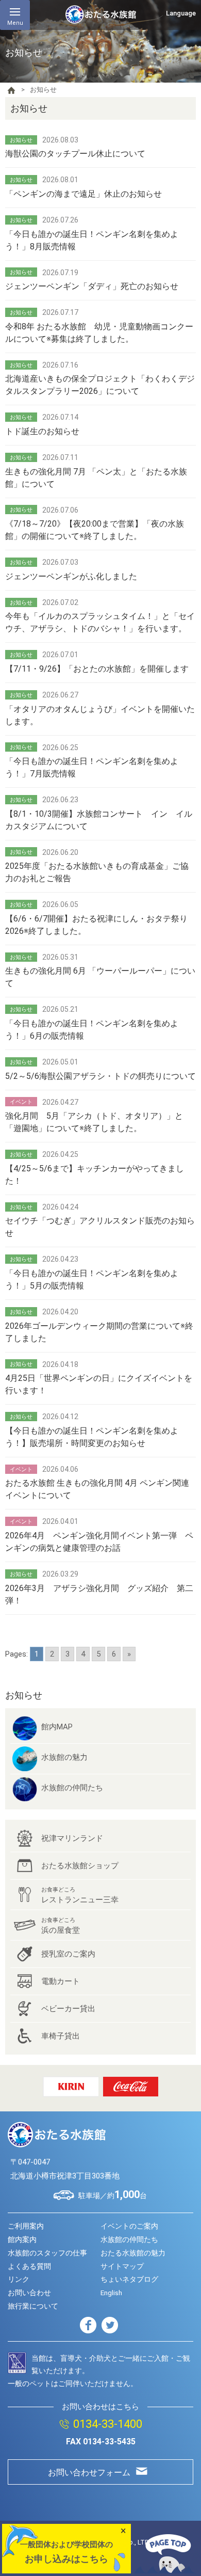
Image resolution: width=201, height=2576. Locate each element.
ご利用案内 (26, 2226)
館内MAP (57, 1727)
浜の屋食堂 (61, 1926)
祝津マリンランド (72, 1838)
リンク (19, 2279)
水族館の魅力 (64, 1757)
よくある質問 (29, 2266)
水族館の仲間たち (72, 1788)
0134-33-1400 (108, 2424)
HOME (11, 90)
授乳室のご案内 (68, 1954)
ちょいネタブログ (129, 2279)
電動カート (61, 1981)
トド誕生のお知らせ (42, 431)
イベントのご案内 (129, 2226)
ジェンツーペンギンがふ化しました (71, 576)
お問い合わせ (29, 2293)
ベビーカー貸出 (68, 2009)
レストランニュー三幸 (80, 1895)
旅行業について (33, 2306)
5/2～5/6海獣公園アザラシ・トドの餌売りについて (100, 1076)
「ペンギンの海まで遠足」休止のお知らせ (83, 194)
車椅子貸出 (61, 2036)
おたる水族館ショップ (80, 1866)
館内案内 (22, 2239)
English (111, 2293)
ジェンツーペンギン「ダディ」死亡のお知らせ (92, 286)
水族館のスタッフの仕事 (47, 2253)
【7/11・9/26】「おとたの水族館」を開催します (101, 669)
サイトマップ (122, 2266)
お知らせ (24, 1695)
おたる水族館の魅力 (133, 2253)
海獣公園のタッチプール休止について (75, 154)
